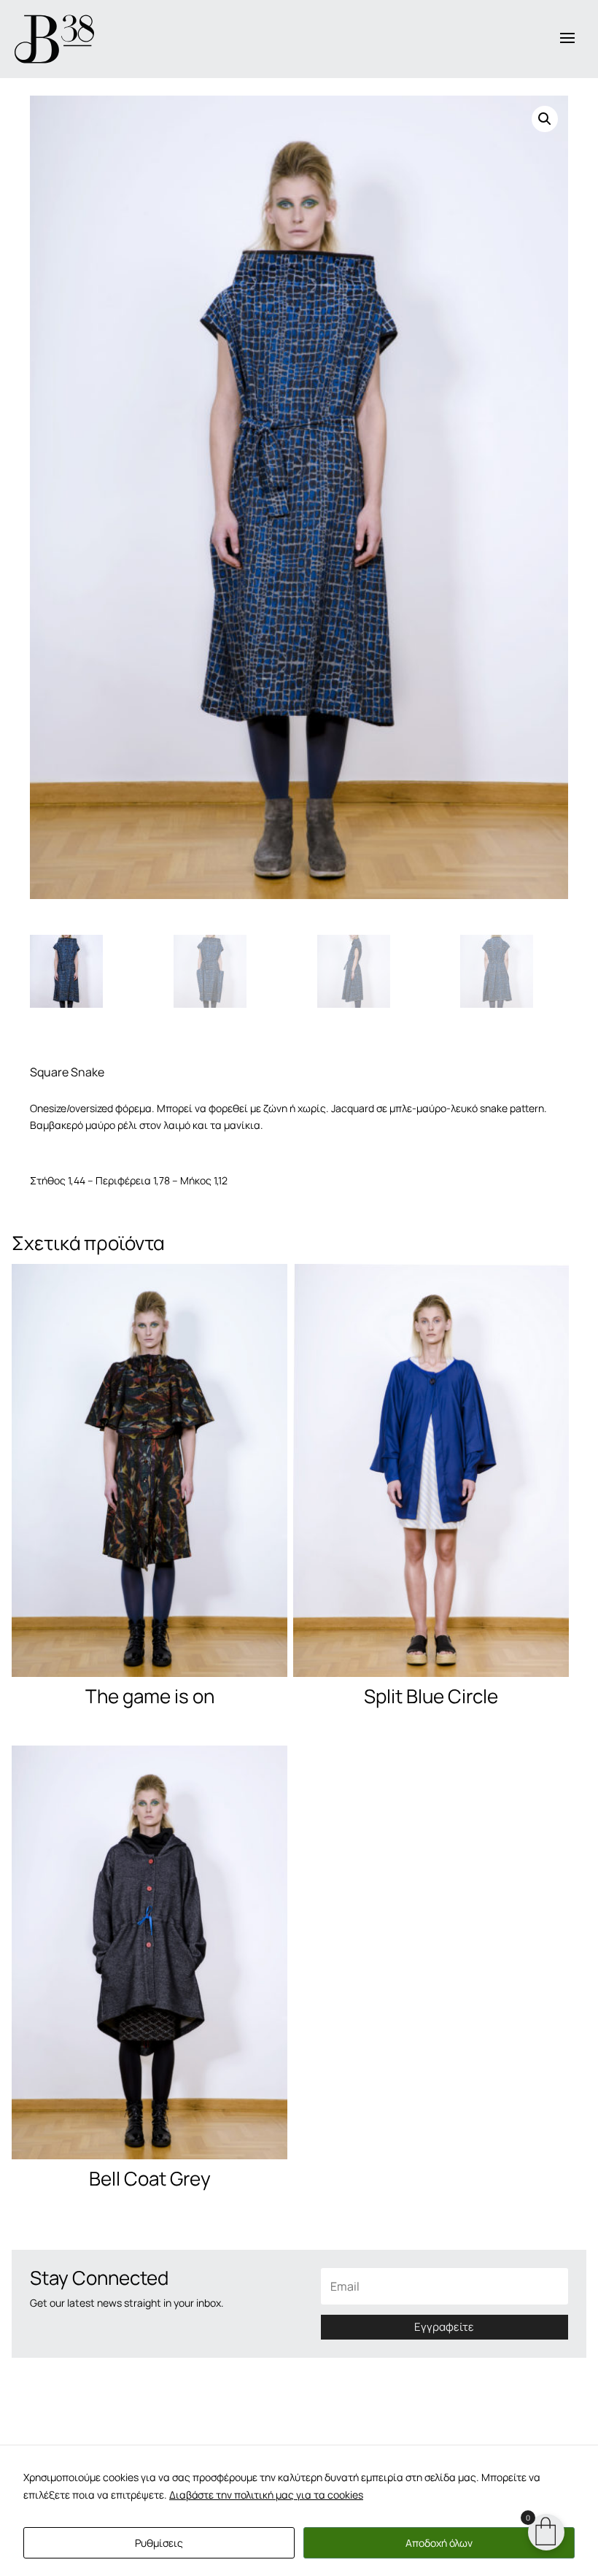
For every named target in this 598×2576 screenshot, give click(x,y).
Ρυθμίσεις (159, 2543)
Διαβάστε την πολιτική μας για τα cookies (266, 2495)
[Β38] (54, 39)
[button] (545, 119)
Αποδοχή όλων (439, 2543)
